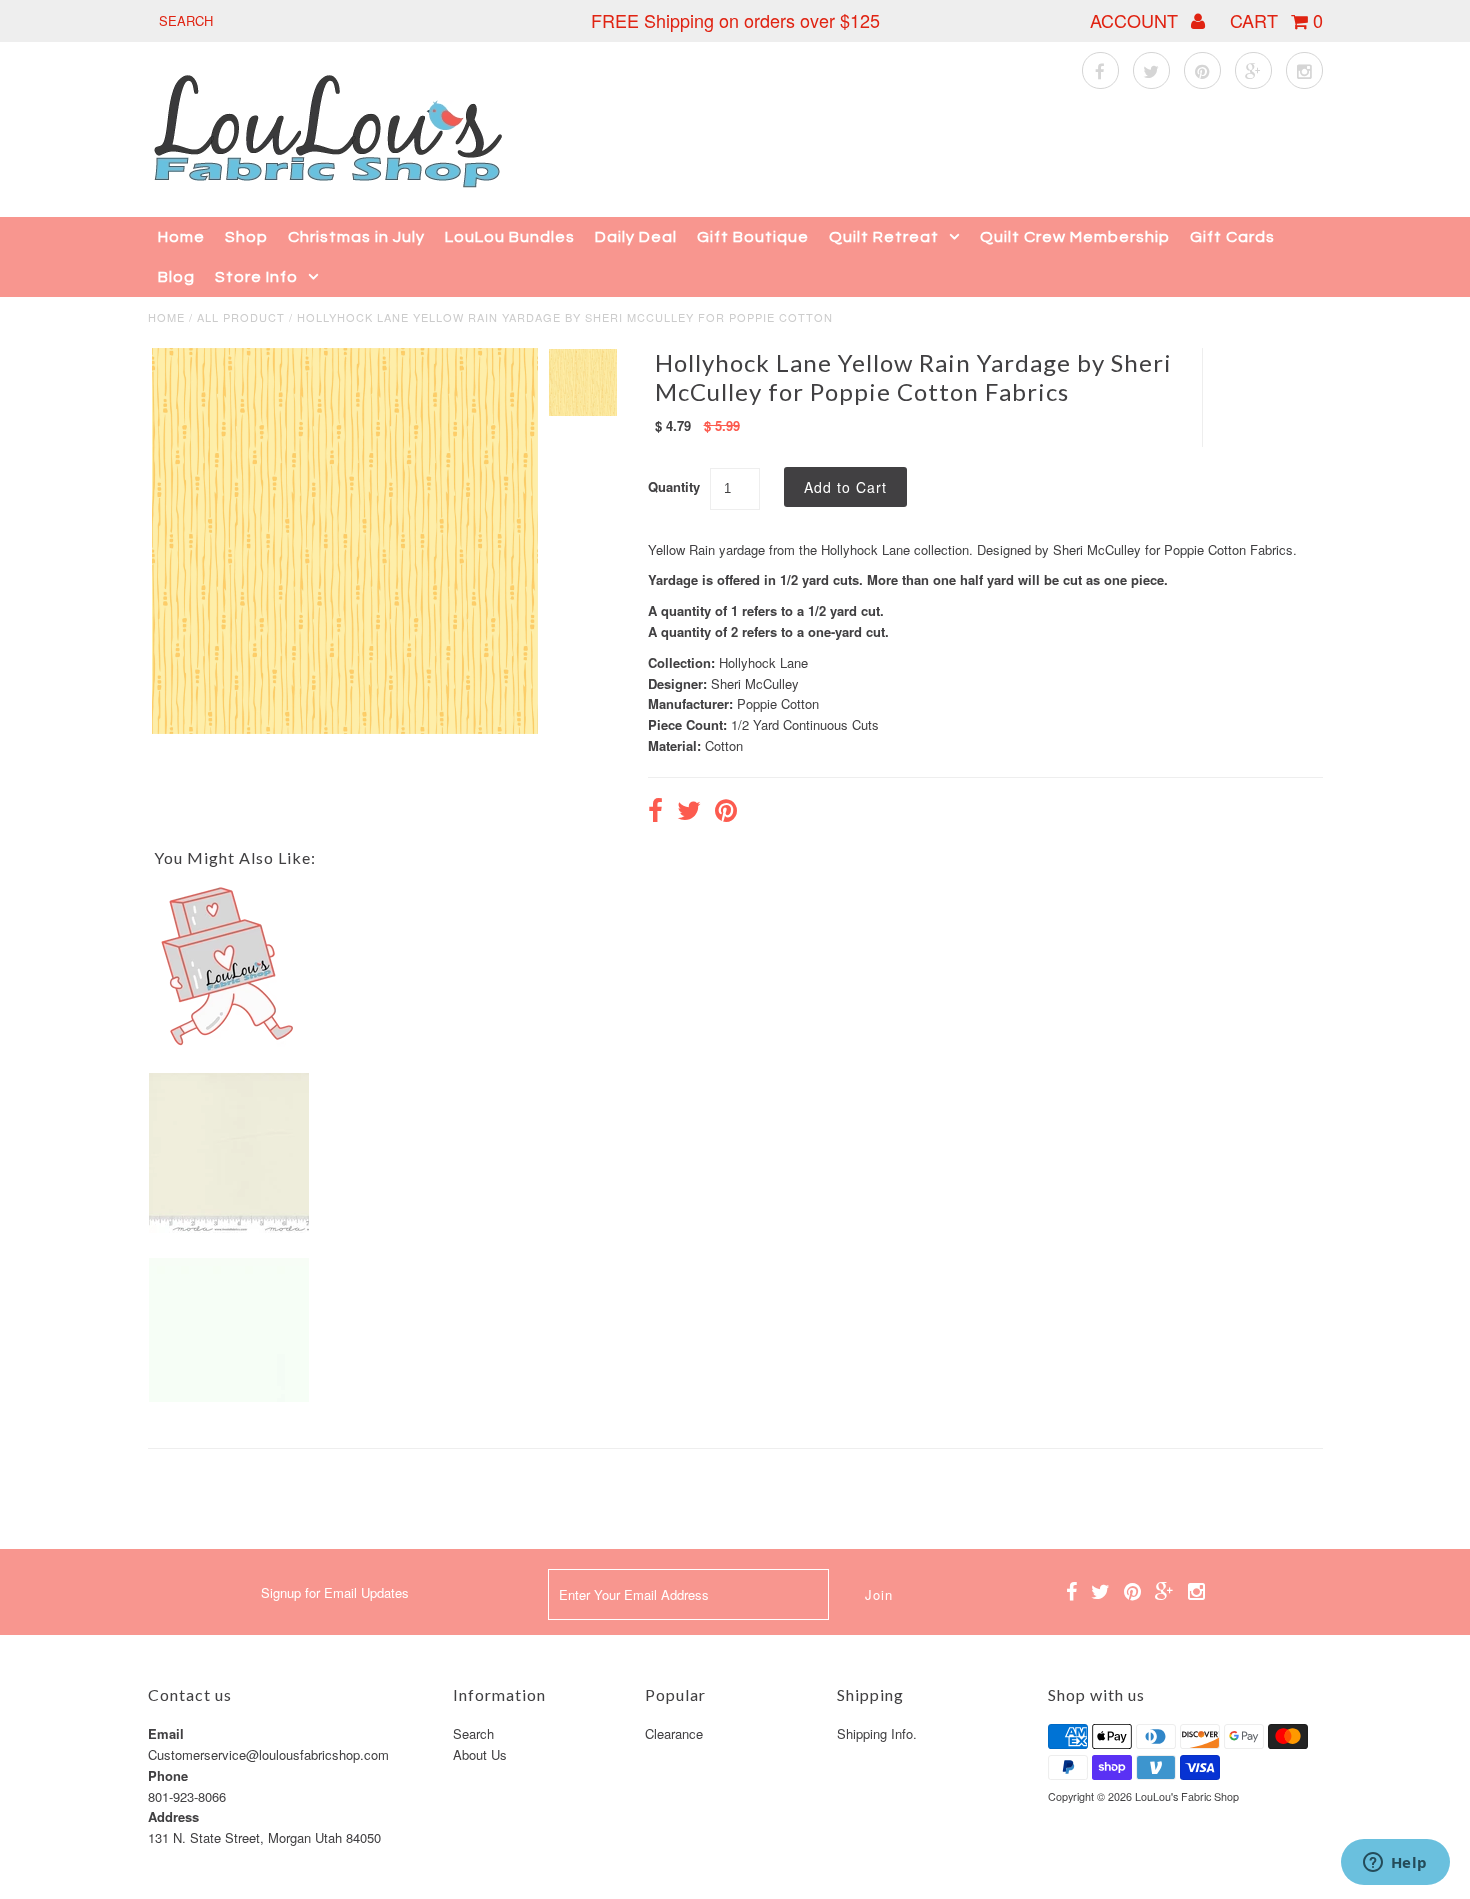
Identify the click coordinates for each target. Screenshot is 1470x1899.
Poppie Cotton (778, 703)
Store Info (256, 277)
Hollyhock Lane (763, 662)
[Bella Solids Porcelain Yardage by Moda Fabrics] (229, 1227)
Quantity (674, 486)
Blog (176, 277)
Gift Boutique (753, 237)
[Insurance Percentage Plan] (229, 1041)
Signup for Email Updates (335, 1592)
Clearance (674, 1733)
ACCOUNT (1136, 20)
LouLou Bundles (510, 237)
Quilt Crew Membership (1075, 237)
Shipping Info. (877, 1733)
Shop (246, 237)
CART (1276, 20)
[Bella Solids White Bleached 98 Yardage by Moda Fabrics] (229, 1396)
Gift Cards (1232, 237)
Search (473, 1733)
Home (181, 237)
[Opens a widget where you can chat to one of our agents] (1395, 1864)
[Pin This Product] (726, 813)
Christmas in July (356, 237)
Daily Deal (636, 237)
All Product (241, 317)
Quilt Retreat (884, 237)
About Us (480, 1754)
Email (166, 1733)
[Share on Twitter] (689, 813)
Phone (168, 1775)
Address (173, 1816)
